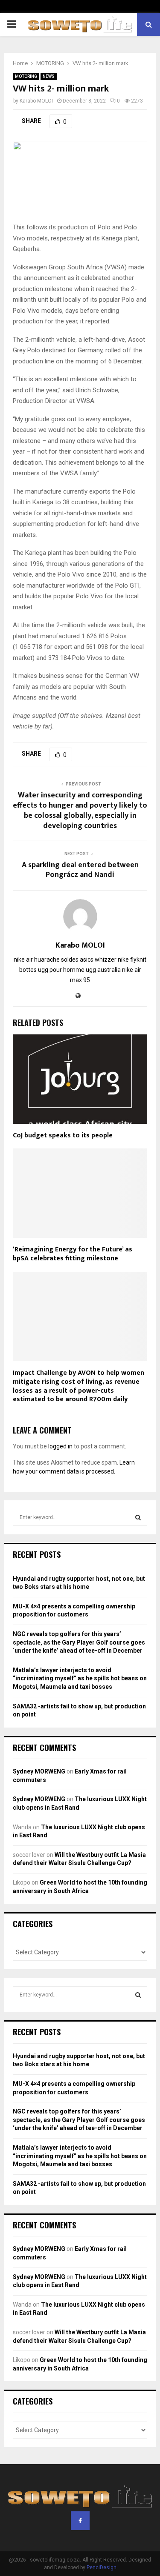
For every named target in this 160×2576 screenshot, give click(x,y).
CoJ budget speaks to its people (63, 1135)
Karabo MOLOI (36, 101)
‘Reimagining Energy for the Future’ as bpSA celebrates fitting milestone (73, 1254)
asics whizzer (98, 960)
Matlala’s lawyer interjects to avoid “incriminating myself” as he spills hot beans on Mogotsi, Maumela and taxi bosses (80, 1678)
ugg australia (103, 970)
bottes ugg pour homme (52, 970)
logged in (60, 1446)
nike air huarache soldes (46, 960)
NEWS (49, 76)
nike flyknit (132, 960)
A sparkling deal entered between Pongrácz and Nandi (80, 870)
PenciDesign (102, 2567)
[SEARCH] (138, 1517)
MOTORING (26, 76)
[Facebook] (80, 2521)
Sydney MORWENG (39, 1771)
